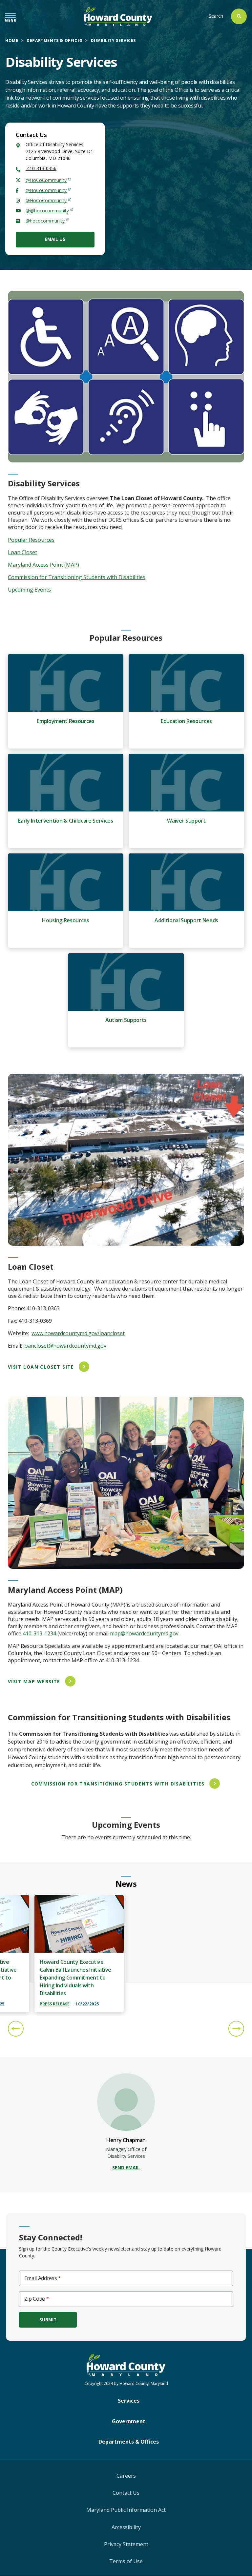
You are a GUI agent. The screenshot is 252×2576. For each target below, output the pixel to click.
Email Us (55, 239)
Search (216, 16)
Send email (126, 2167)
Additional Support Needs (186, 920)
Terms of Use (126, 2561)
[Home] (118, 16)
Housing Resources (66, 920)
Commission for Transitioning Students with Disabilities (77, 577)
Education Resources (186, 721)
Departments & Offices (54, 40)
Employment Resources (66, 721)
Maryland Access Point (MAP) (43, 565)
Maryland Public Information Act (126, 2510)
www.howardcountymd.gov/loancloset (78, 1333)
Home (12, 40)
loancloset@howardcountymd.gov (65, 1346)
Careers (126, 2476)
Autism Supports (126, 1020)
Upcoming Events (29, 590)
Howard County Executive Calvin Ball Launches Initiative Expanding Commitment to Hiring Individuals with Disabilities (75, 1978)
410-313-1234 (39, 1633)
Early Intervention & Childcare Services (66, 821)
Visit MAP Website (34, 1681)
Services (129, 2401)
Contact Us (126, 2493)
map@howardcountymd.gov (144, 1633)
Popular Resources (31, 540)
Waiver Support (186, 821)
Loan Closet (22, 552)
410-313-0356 (41, 168)
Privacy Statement (126, 2544)
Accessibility (126, 2527)
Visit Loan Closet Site (41, 1367)
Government (129, 2421)
